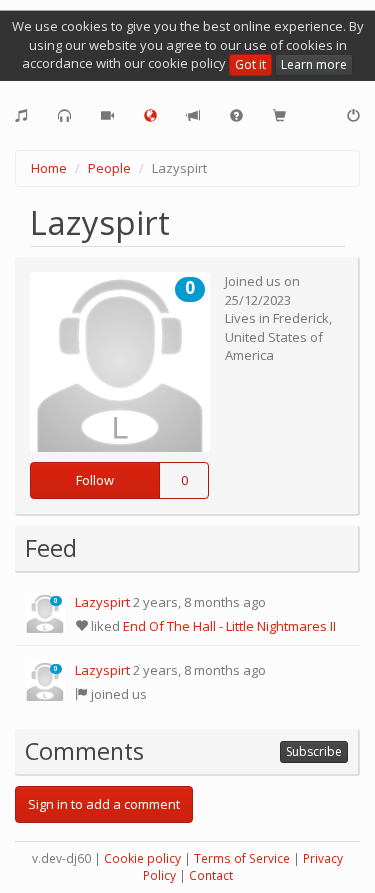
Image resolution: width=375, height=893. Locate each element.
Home (49, 168)
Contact (211, 875)
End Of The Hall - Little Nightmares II (229, 626)
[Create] (21, 116)
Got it (250, 64)
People (109, 168)
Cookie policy (142, 858)
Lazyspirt (102, 602)
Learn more (314, 64)
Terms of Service (242, 858)
